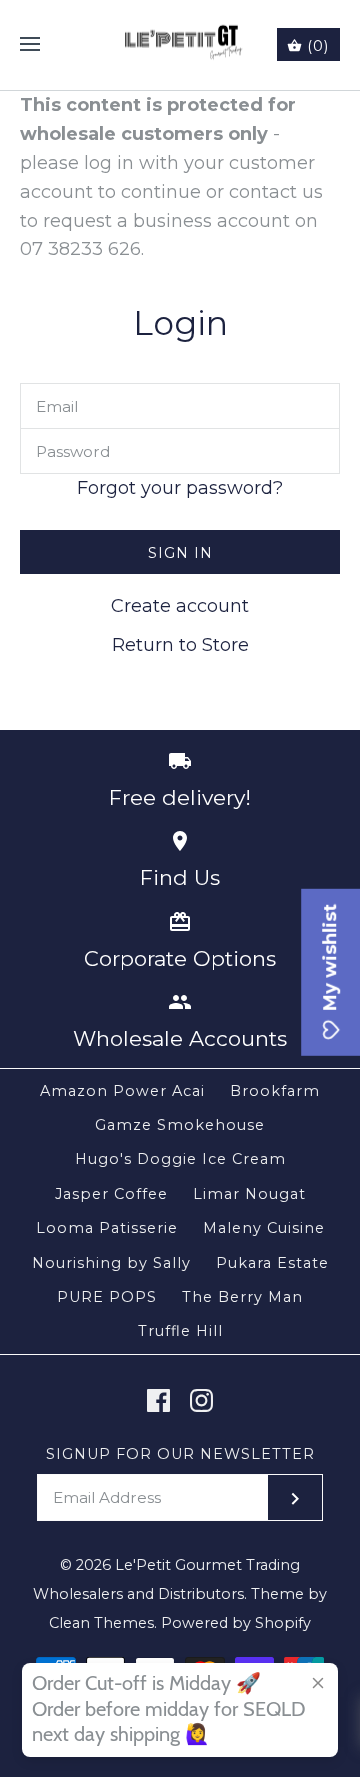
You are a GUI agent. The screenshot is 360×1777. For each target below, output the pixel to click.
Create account (180, 606)
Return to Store (180, 645)
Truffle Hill (180, 1331)
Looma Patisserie (107, 1228)
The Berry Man (242, 1297)
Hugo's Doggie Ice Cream (180, 1159)
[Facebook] (158, 1400)
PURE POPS (107, 1297)
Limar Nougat (249, 1194)
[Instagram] (201, 1400)
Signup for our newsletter (180, 1454)
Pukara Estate (272, 1263)
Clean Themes (101, 1623)
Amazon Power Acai (122, 1091)
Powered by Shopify (236, 1623)
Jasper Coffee (111, 1194)
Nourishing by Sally (111, 1263)
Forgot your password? (180, 488)
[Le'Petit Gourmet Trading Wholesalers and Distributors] (180, 45)
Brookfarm (275, 1091)
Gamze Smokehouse (180, 1125)
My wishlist (330, 960)
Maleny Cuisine (264, 1228)
